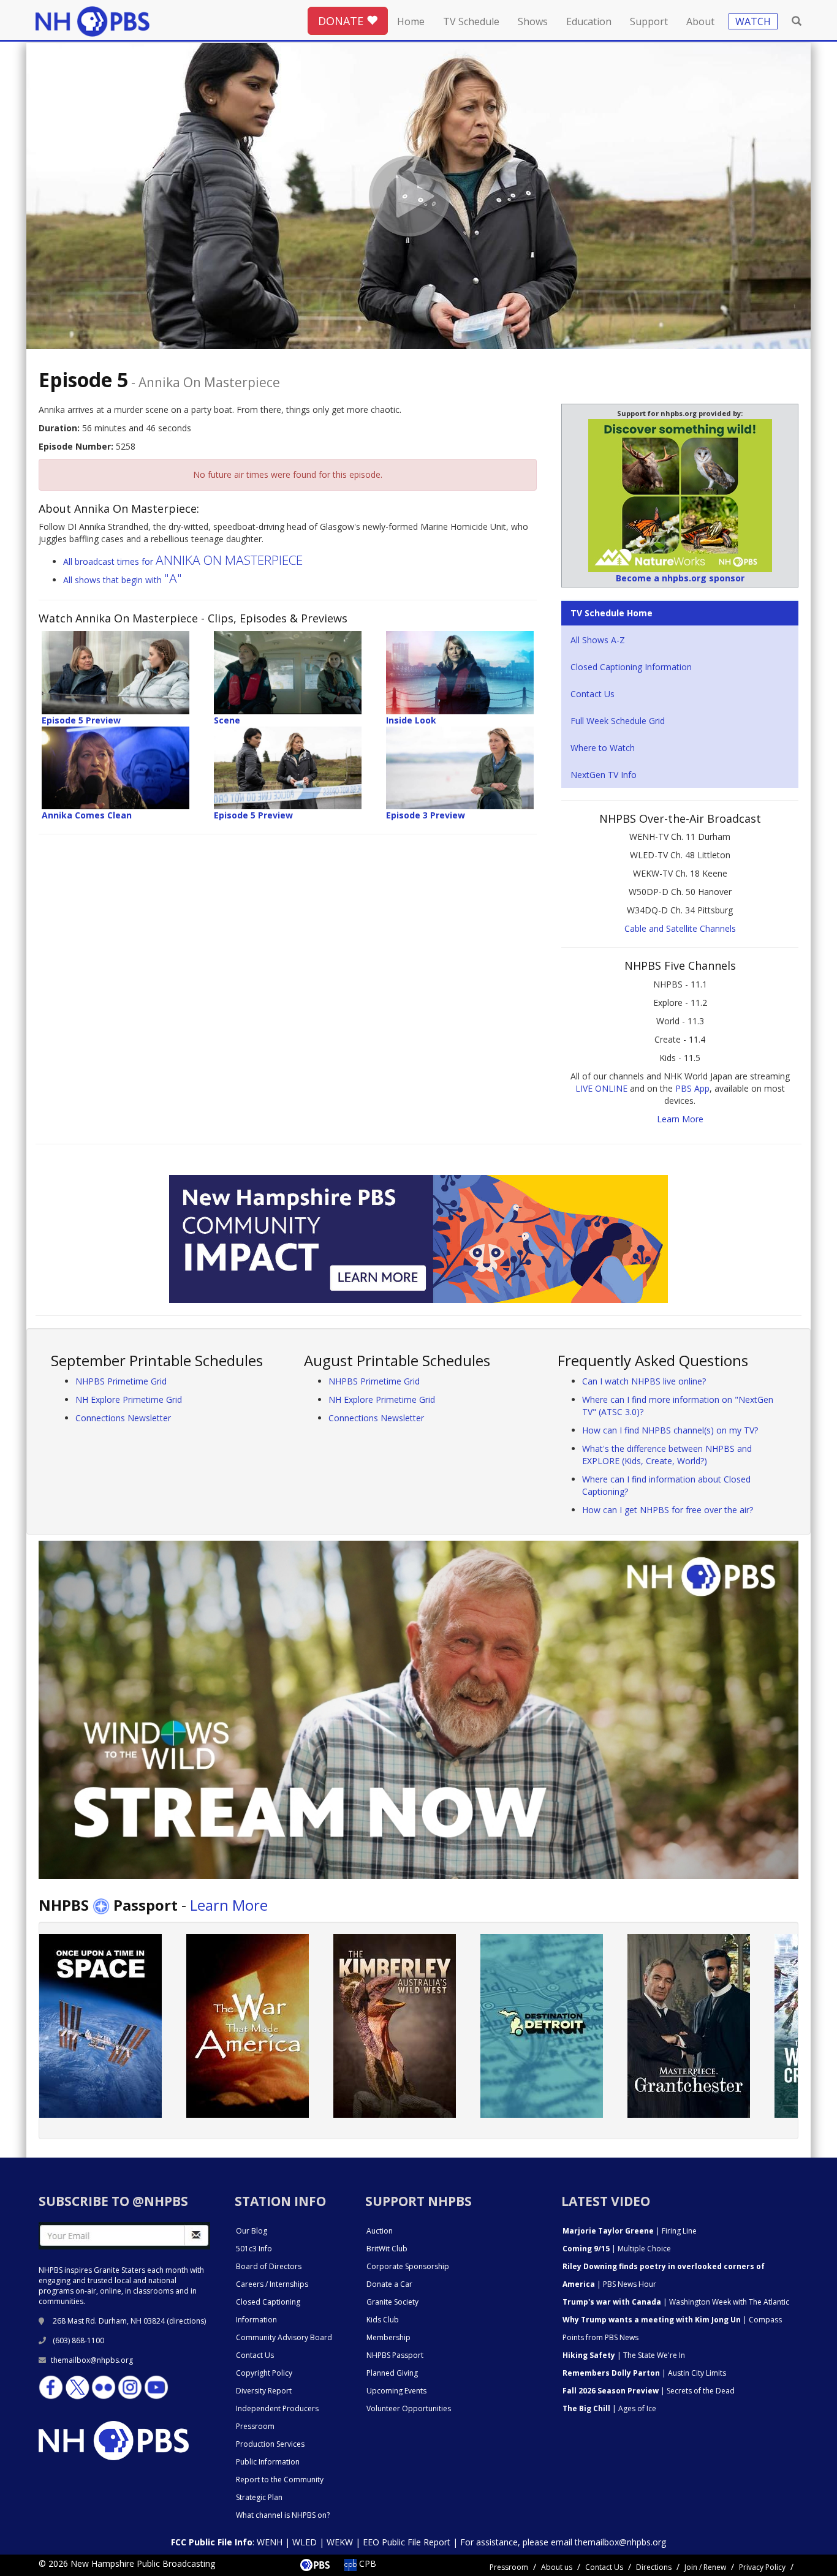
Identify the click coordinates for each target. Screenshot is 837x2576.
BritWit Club (387, 2249)
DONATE (342, 21)
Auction (380, 2231)
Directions (654, 2567)
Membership (388, 2337)
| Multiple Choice (617, 2249)
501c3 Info (254, 2249)
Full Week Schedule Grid (618, 721)
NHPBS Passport (395, 2355)
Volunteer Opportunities (409, 2408)
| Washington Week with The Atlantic (676, 2302)
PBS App (692, 1088)
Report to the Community (280, 2480)
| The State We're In (624, 2355)
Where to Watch (603, 748)
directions (187, 2321)
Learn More (680, 1119)
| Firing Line (630, 2231)
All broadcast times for (183, 561)
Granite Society (392, 2302)
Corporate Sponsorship (408, 2266)
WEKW (340, 2542)
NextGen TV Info (604, 775)
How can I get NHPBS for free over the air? (668, 1510)
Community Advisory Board (284, 2337)
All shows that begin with (123, 580)
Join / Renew (705, 2567)
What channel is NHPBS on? (283, 2515)
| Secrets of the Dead (649, 2391)
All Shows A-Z (598, 640)
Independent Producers (277, 2408)
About (700, 21)
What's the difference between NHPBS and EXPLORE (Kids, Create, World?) (667, 1455)
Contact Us (593, 694)
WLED (305, 2542)
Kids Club (383, 2320)
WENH (270, 2542)
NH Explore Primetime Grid (129, 1399)
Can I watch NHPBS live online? (644, 1381)
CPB (366, 2563)
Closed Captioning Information (631, 667)
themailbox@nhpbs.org (92, 2360)
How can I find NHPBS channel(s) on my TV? (670, 1430)
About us (557, 2567)
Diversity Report (264, 2391)
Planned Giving (392, 2373)
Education (589, 21)
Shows (533, 21)
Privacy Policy (762, 2567)
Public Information (268, 2462)
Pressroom (255, 2426)
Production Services (270, 2444)
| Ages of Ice (609, 2408)
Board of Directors (269, 2266)
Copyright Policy (264, 2373)
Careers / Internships (272, 2284)
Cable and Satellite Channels (680, 928)
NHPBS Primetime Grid (121, 1381)
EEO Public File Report (407, 2542)
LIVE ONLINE (601, 1088)
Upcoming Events (396, 2391)
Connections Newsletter (123, 1418)
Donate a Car (389, 2284)
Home (411, 21)
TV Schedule (471, 21)
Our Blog (252, 2231)
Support (649, 21)
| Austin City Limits (644, 2373)
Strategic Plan (259, 2497)
